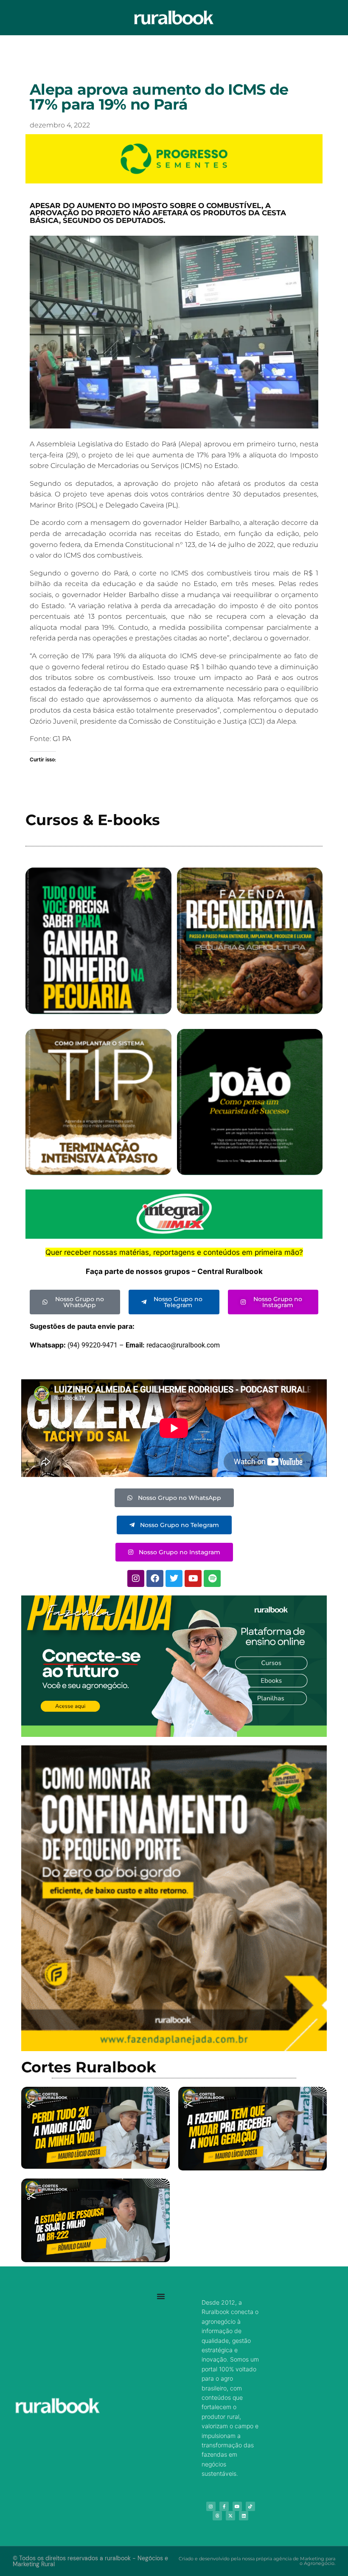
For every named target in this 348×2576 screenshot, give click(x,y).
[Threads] (217, 2516)
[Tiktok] (250, 2506)
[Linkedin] (244, 2516)
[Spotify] (212, 1578)
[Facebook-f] (224, 2506)
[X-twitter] (230, 2516)
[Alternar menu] (161, 2296)
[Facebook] (155, 1578)
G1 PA (62, 739)
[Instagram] (136, 1578)
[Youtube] (193, 1578)
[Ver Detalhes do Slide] (174, 1666)
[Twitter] (174, 1578)
